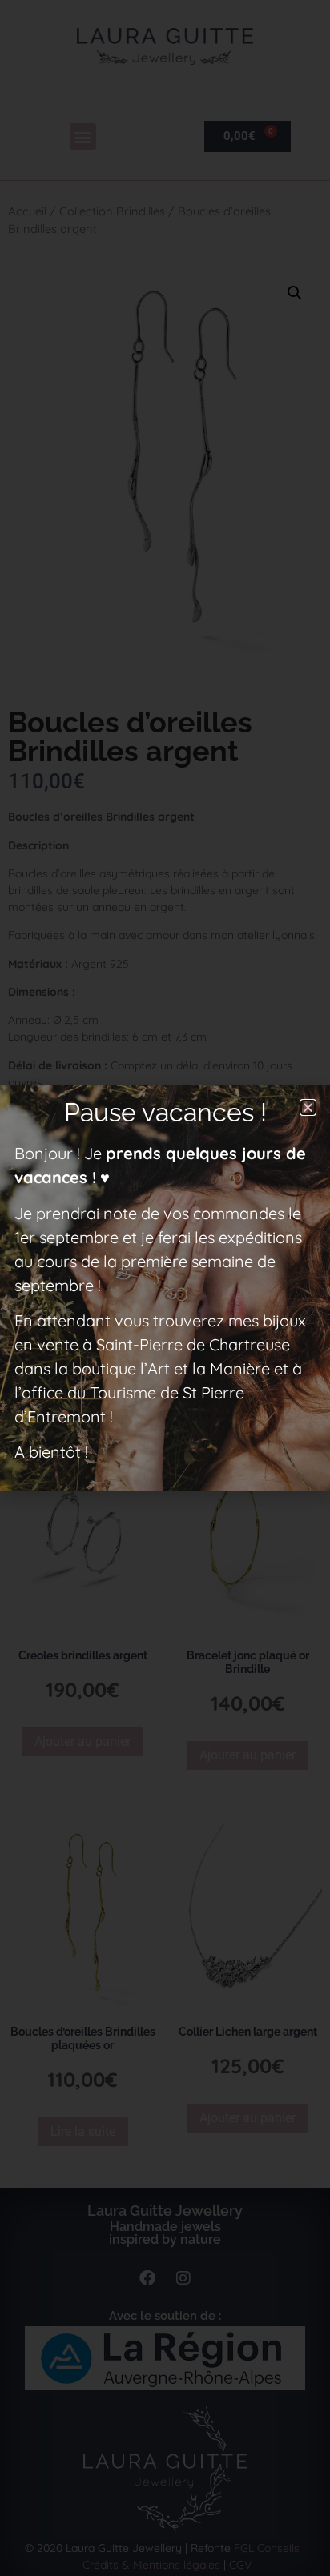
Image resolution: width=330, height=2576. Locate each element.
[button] (308, 1107)
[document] (165, 1288)
